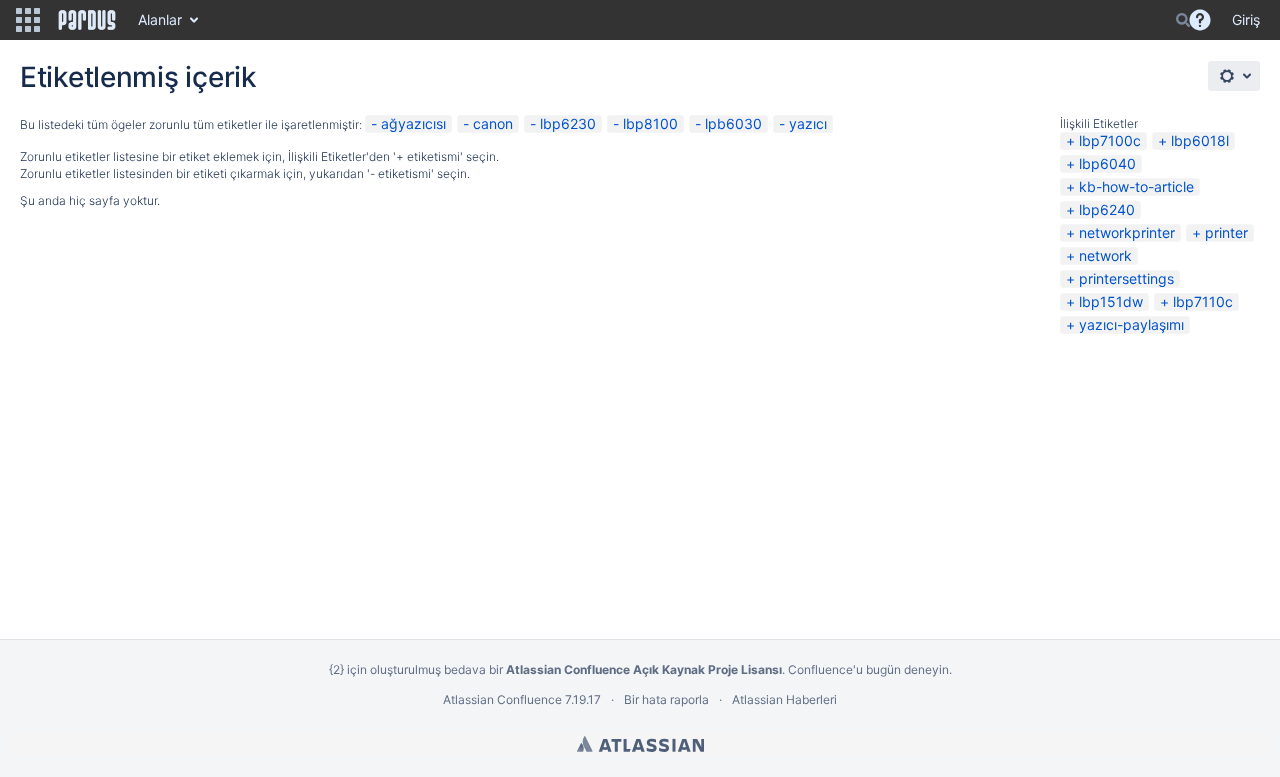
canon (493, 123)
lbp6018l (1200, 140)
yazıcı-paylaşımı (1131, 324)
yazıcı (808, 123)
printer (1226, 232)
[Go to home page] (87, 20)
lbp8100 (650, 123)
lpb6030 (733, 123)
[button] (28, 20)
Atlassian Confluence (502, 699)
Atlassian (640, 744)
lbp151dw (1111, 301)
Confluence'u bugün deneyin (868, 669)
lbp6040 (1107, 163)
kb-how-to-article (1136, 186)
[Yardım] (1200, 20)
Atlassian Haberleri (784, 699)
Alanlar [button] (160, 19)
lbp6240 (1107, 209)
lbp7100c (1110, 140)
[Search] (1183, 20)
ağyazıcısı (413, 123)
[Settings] (1234, 76)
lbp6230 (568, 123)
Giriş (1246, 19)
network (1105, 255)
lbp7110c (1203, 301)
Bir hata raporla (666, 699)
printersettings (1126, 278)
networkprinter (1127, 232)
